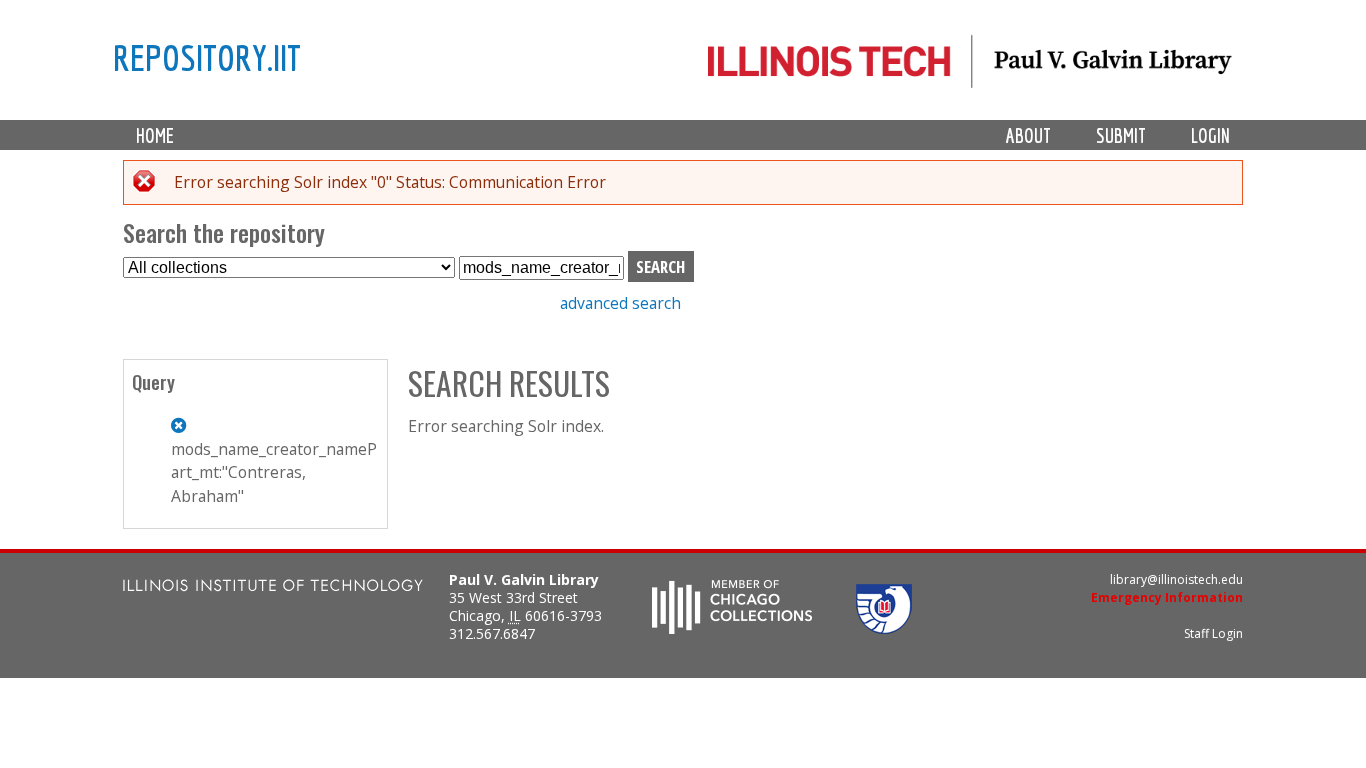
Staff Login (1213, 633)
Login (1210, 135)
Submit (1121, 135)
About (1028, 135)
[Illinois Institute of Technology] (273, 587)
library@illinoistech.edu (1176, 579)
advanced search (620, 303)
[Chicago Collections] (732, 628)
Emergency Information (1167, 597)
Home (155, 135)
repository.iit (207, 57)
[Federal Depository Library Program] (884, 628)
